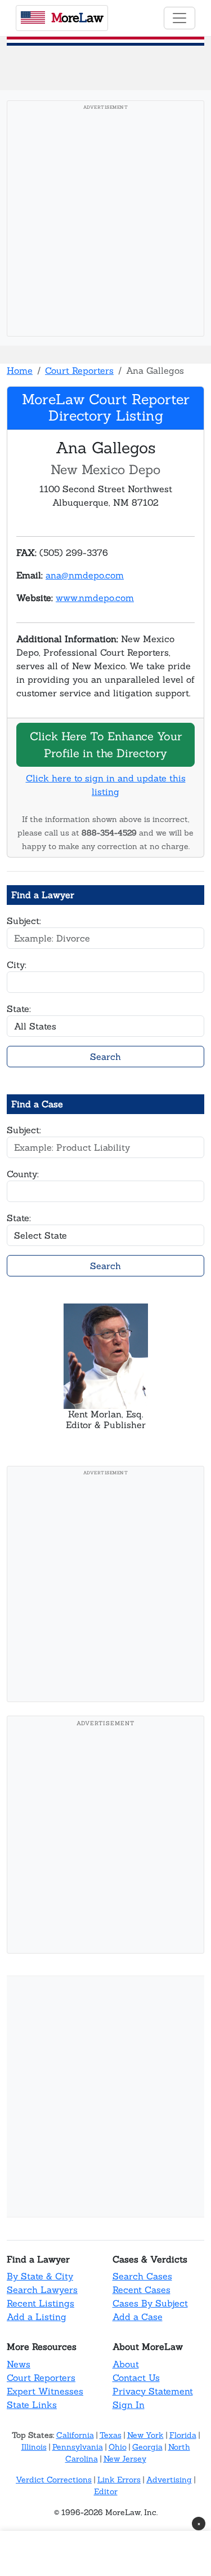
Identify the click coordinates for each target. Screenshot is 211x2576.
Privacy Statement (153, 2391)
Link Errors (119, 2480)
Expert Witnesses (45, 2391)
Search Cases (142, 2276)
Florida (183, 2435)
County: (23, 1174)
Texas (111, 2435)
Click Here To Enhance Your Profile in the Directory (106, 744)
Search (105, 1057)
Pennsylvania (78, 2447)
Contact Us (136, 2378)
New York (145, 2435)
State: (19, 1009)
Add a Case (138, 2317)
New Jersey (125, 2459)
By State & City (40, 2276)
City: (17, 965)
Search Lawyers (42, 2290)
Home (20, 370)
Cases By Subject (150, 2303)
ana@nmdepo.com (85, 575)
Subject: (24, 921)
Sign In (129, 2405)
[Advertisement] (105, 222)
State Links (32, 2405)
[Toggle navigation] (179, 18)
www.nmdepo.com (95, 598)
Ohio (118, 2447)
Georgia (147, 2447)
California (75, 2435)
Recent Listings (41, 2303)
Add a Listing (37, 2317)
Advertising (169, 2480)
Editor (106, 2491)
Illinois (34, 2447)
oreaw (77, 17)
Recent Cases (142, 2290)
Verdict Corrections (54, 2480)
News (19, 2364)
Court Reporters (79, 370)
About (126, 2364)
